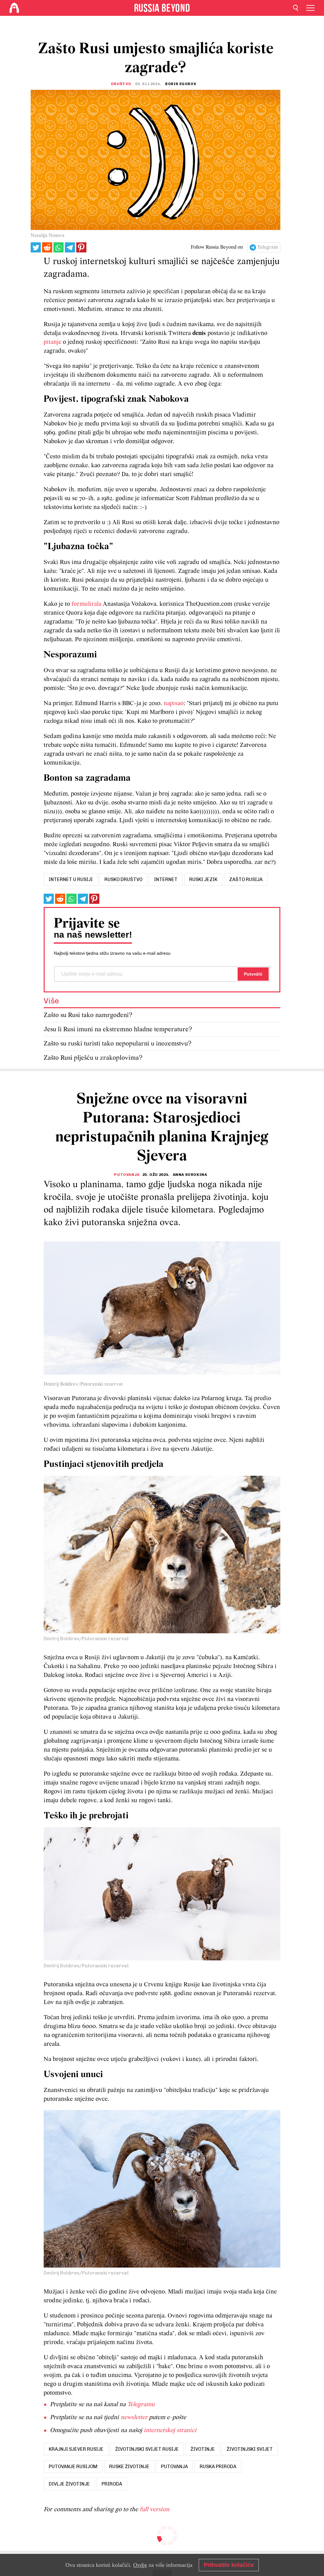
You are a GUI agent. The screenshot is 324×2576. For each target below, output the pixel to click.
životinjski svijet (250, 2449)
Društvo (121, 84)
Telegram (268, 247)
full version (154, 2510)
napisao (174, 704)
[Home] (14, 8)
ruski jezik (203, 879)
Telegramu (141, 2405)
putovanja (174, 2467)
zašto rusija (246, 879)
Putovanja (127, 1175)
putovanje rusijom (73, 2467)
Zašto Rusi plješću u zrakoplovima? (93, 1058)
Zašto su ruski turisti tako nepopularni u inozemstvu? (118, 1044)
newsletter (134, 2418)
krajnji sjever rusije (76, 2449)
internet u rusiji (71, 879)
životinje (203, 2449)
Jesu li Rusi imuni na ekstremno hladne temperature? (118, 1030)
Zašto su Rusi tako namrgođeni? (88, 1015)
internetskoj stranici (170, 2430)
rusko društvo (123, 879)
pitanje (53, 342)
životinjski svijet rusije (147, 2449)
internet (166, 879)
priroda (112, 2484)
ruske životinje (129, 2467)
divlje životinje (69, 2484)
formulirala (86, 604)
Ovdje (140, 2565)
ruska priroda (218, 2467)
